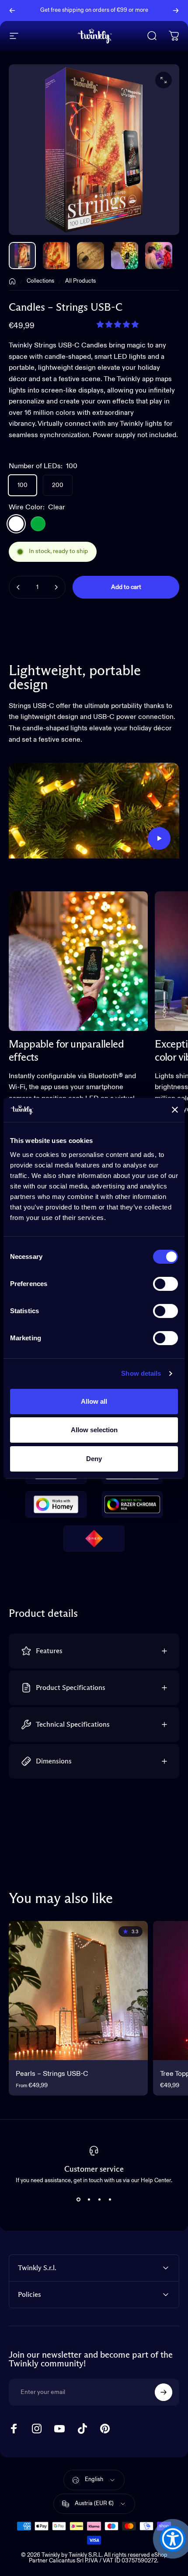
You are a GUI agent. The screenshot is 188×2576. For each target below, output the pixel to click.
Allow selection (94, 1430)
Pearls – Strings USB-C (52, 2074)
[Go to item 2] (91, 256)
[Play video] (94, 811)
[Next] (176, 11)
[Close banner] (175, 1110)
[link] (78, 961)
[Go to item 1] (56, 256)
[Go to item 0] (22, 256)
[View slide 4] (110, 2199)
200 (58, 485)
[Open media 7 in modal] (164, 80)
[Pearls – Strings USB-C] (78, 1991)
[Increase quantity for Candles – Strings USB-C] (56, 587)
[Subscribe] (164, 2392)
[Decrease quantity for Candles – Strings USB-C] (18, 587)
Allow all (94, 1401)
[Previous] (12, 11)
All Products (80, 281)
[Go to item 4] (159, 256)
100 (23, 485)
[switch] (165, 1284)
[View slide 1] (78, 2199)
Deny (94, 1459)
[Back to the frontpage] (12, 281)
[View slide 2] (89, 2199)
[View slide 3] (99, 2199)
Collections (40, 281)
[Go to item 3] (125, 256)
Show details (141, 1373)
